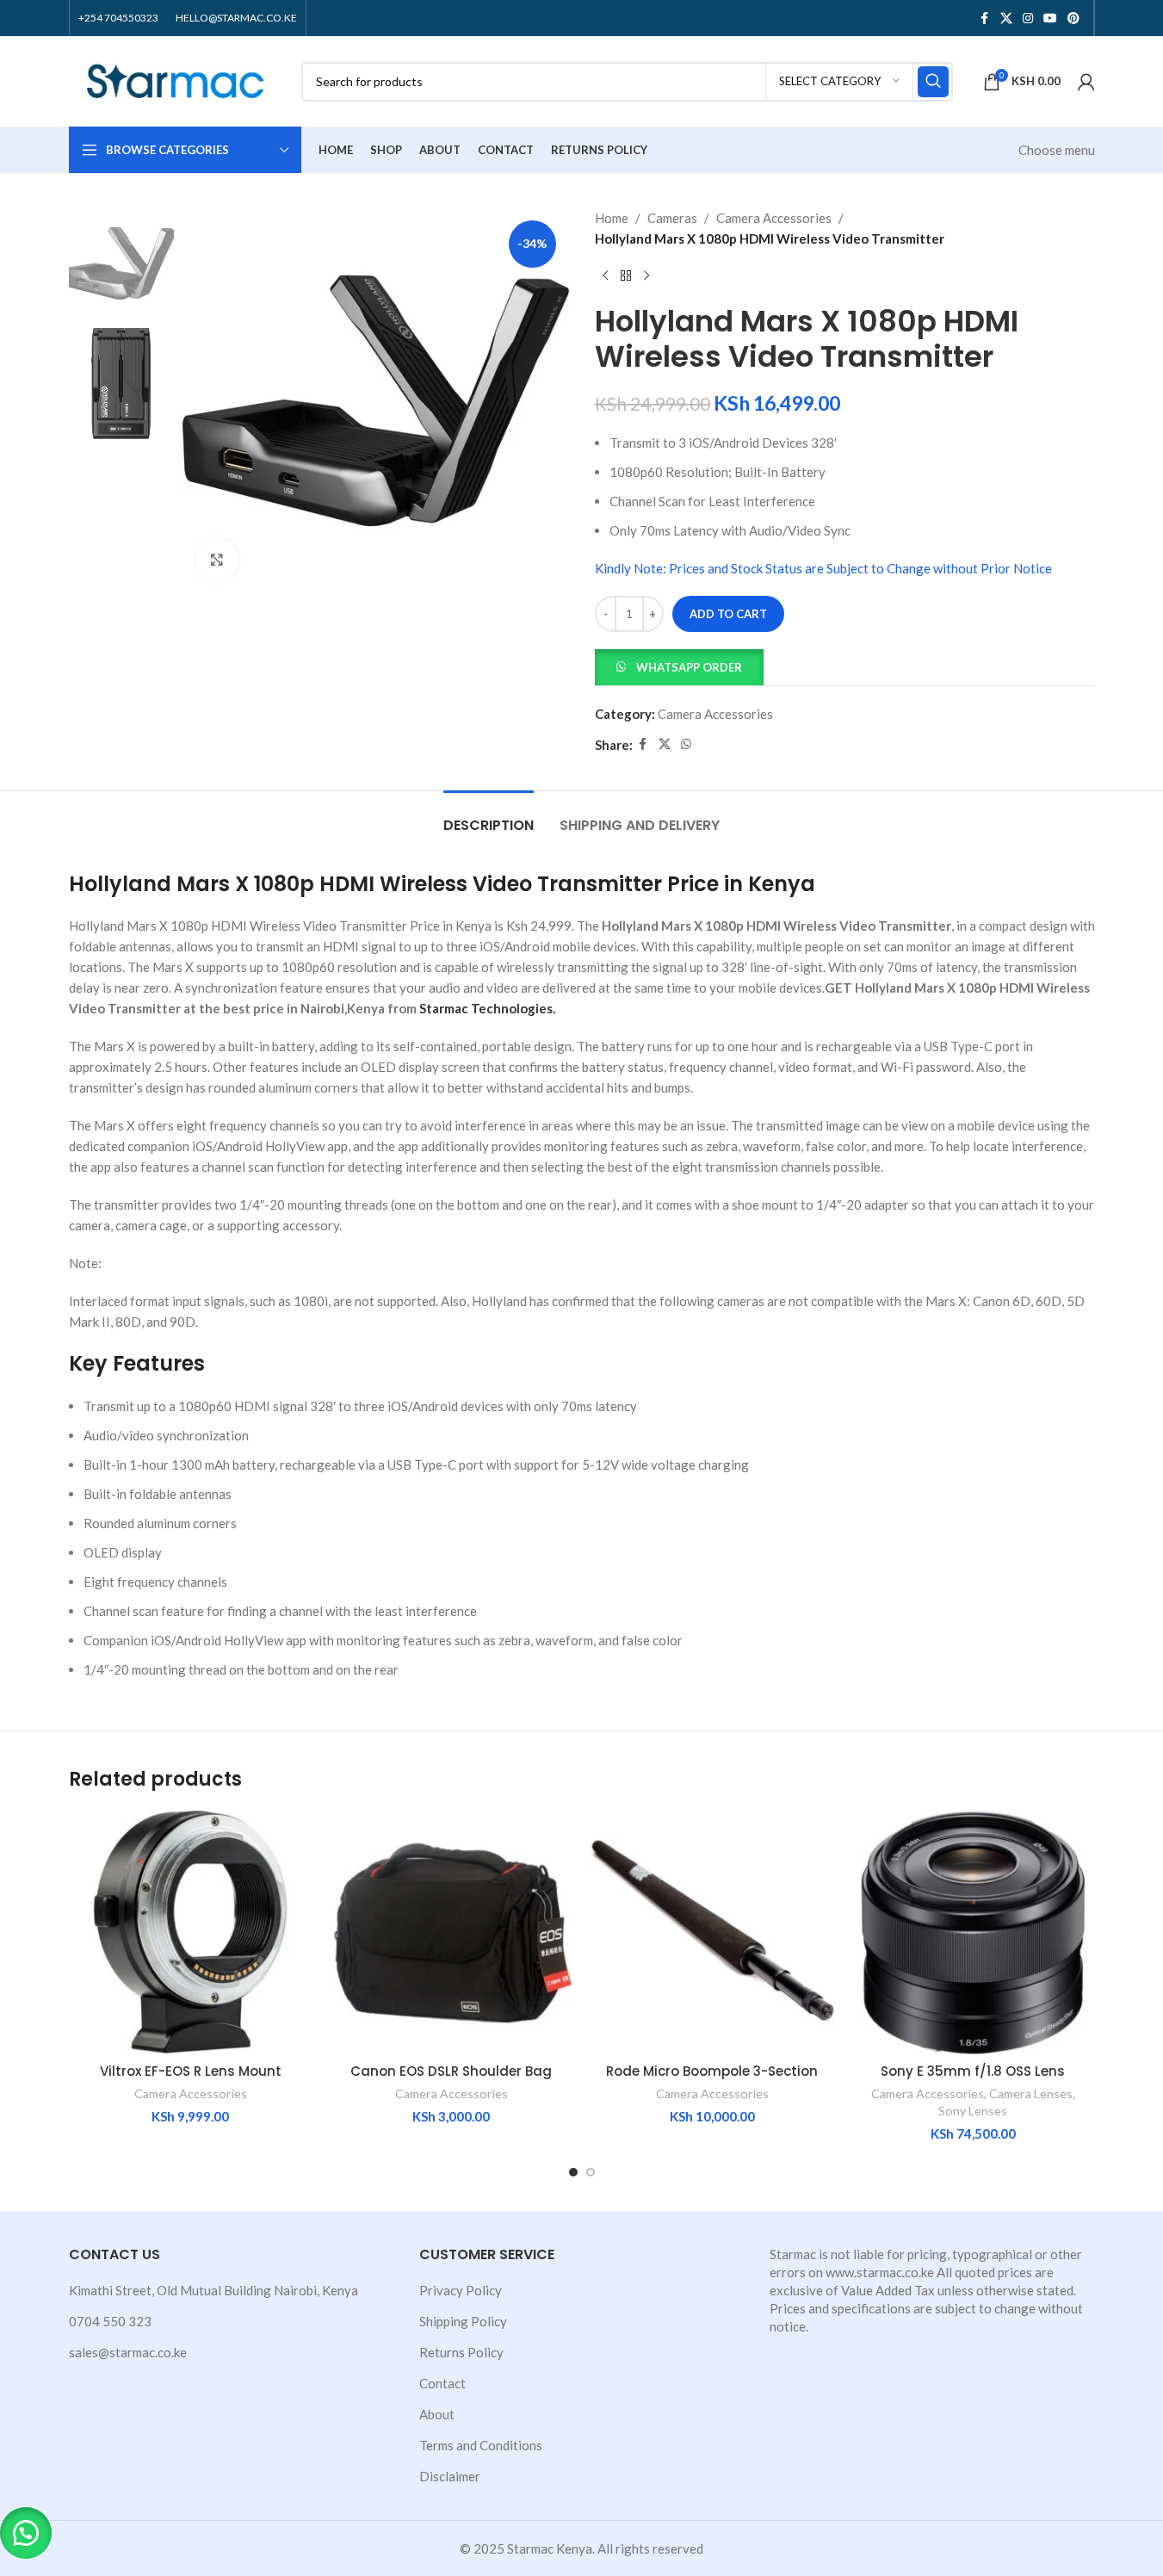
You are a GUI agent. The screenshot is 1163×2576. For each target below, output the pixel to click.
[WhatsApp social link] (686, 744)
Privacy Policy (461, 2290)
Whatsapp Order (689, 667)
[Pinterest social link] (1073, 19)
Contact (442, 2383)
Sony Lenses (973, 2111)
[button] (679, 666)
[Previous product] (605, 276)
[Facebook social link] (985, 19)
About (437, 2414)
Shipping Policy (463, 2321)
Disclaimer (450, 2476)
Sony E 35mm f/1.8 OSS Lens (973, 2071)
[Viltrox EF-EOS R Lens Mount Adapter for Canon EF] (191, 1932)
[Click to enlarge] (217, 560)
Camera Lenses (1031, 2093)
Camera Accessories (774, 218)
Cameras (672, 218)
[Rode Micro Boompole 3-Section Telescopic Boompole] (712, 1932)
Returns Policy (461, 2352)
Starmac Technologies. (487, 1008)
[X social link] (1006, 19)
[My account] (1086, 82)
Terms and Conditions (481, 2445)
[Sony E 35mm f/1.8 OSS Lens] (973, 1932)
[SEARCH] (933, 82)
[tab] (489, 817)
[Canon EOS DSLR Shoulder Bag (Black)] (452, 1932)
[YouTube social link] (1050, 19)
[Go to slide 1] (573, 2172)
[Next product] (646, 276)
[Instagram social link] (1028, 19)
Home (612, 218)
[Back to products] (626, 276)
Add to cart (728, 614)
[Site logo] (176, 79)
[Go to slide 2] (591, 2172)
